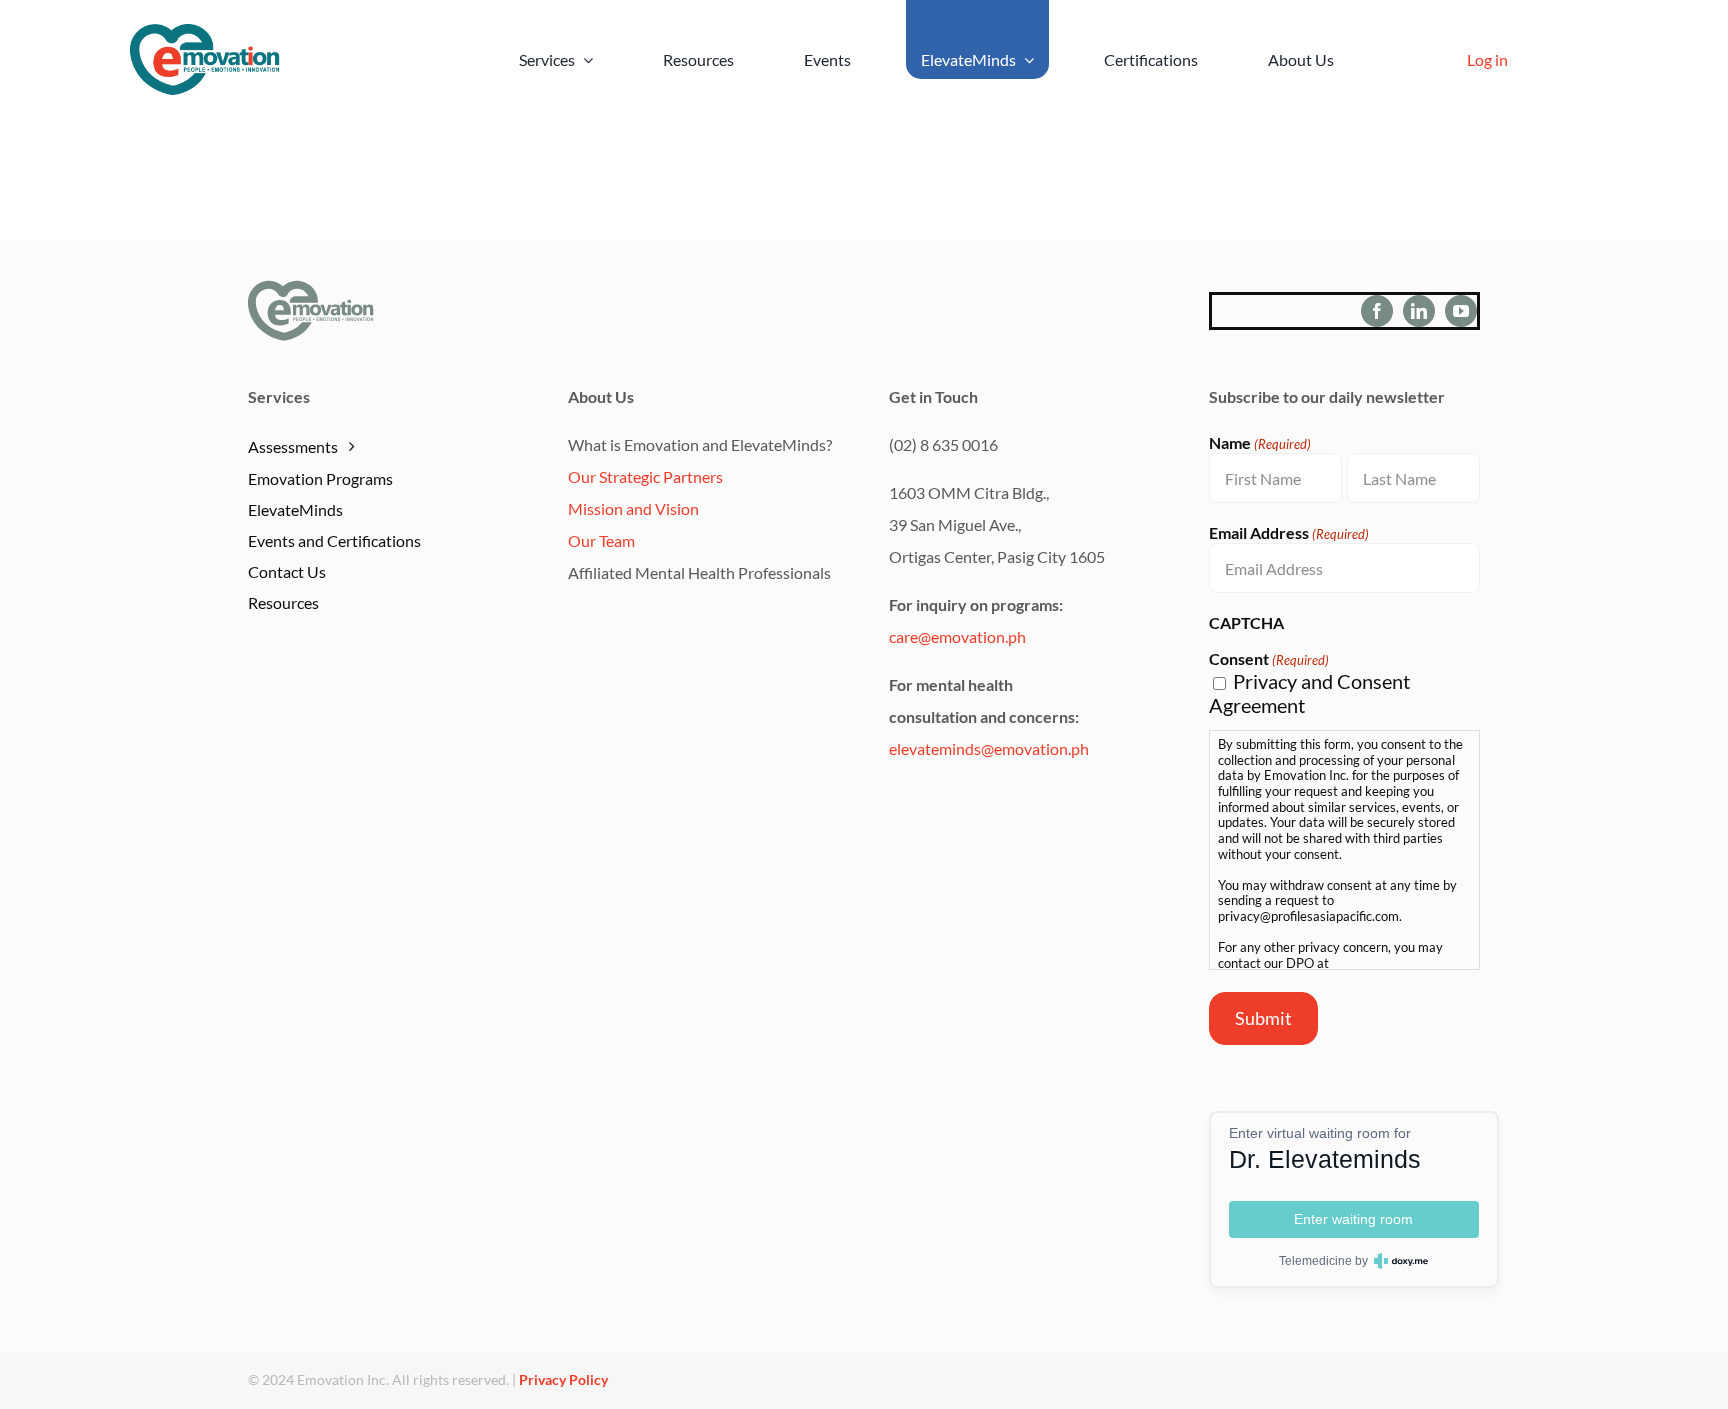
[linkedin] (1419, 311)
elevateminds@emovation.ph (989, 748)
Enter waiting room (1353, 1219)
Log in (1487, 59)
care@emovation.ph (957, 636)
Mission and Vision (633, 508)
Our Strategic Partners (645, 476)
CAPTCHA (1246, 622)
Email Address (1289, 532)
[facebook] (1377, 311)
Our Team (601, 540)
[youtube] (1461, 311)
